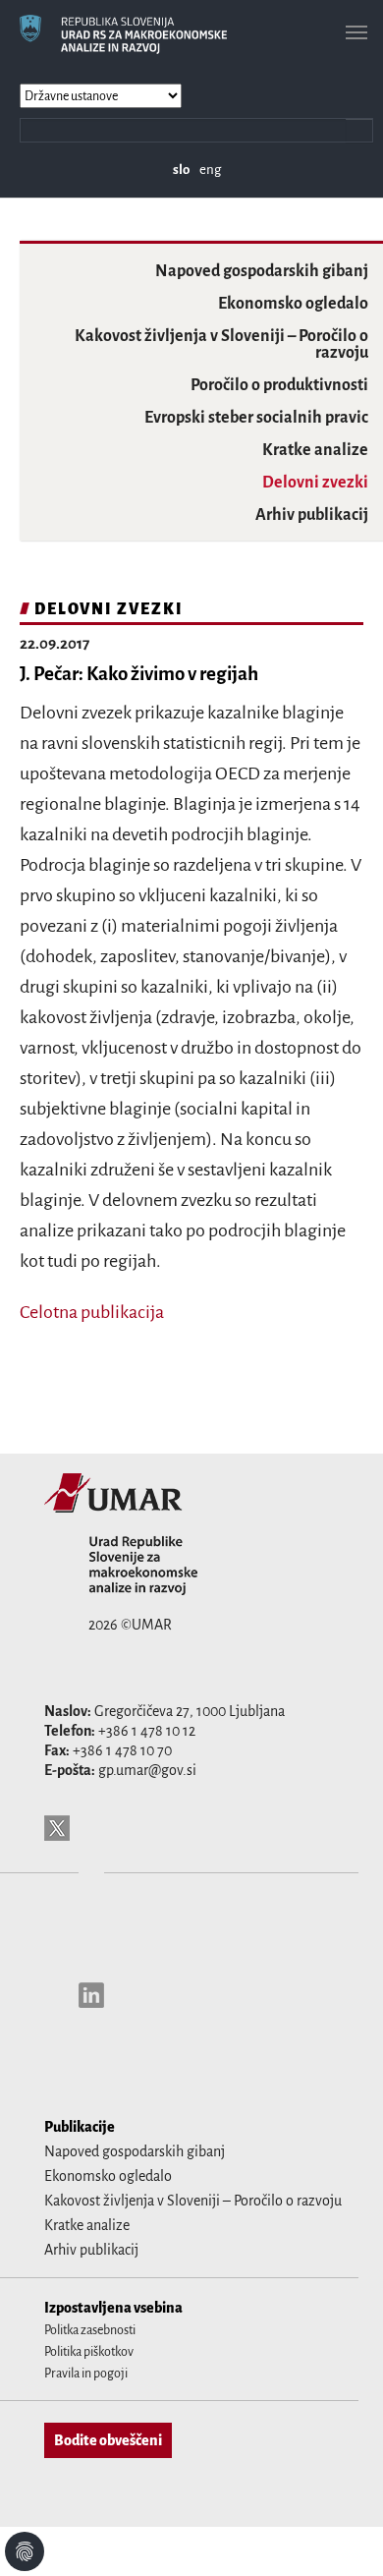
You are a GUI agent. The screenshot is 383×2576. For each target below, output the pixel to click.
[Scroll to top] (343, 2536)
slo (181, 170)
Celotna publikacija (92, 1312)
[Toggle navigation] (356, 32)
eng (210, 170)
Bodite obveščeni (108, 2440)
